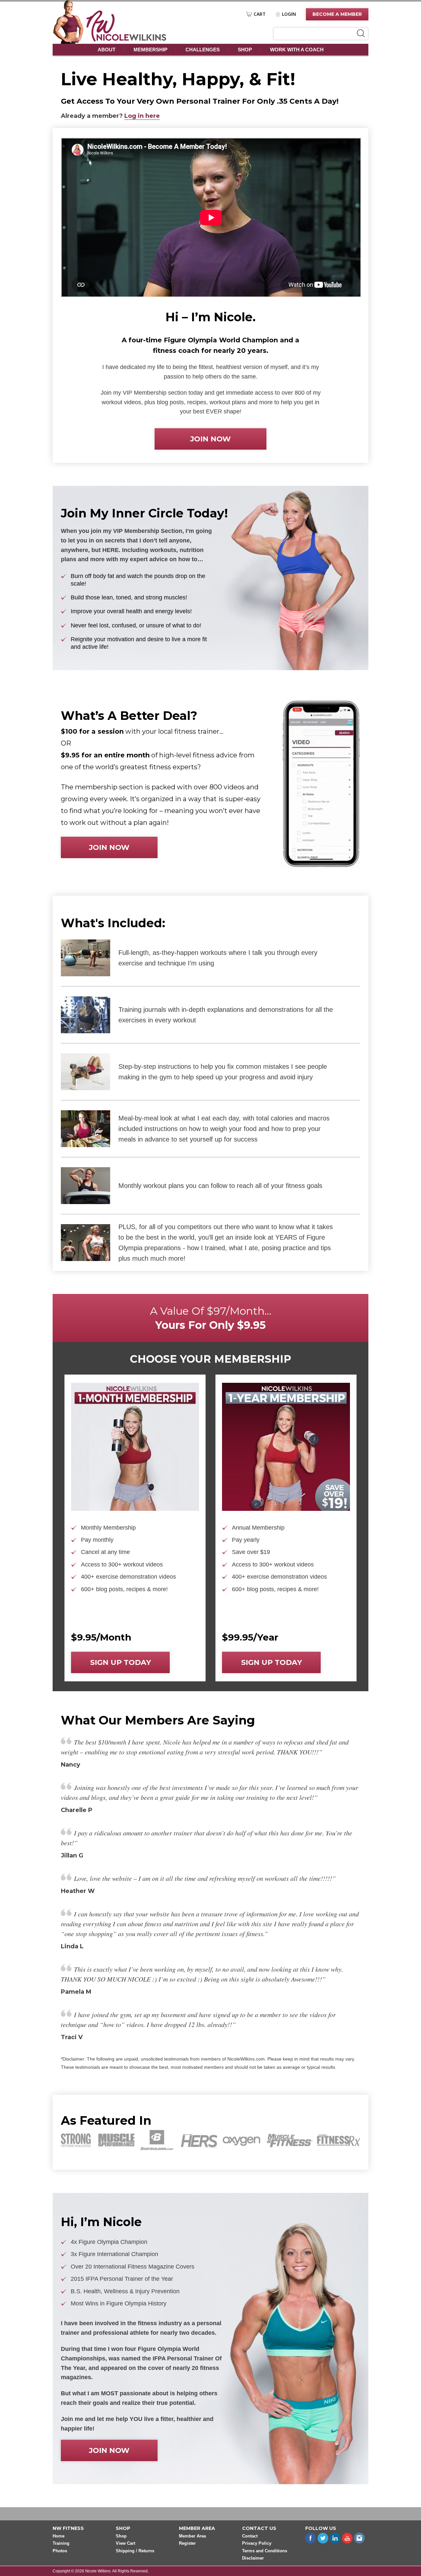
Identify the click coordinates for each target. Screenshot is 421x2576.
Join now (210, 439)
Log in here (142, 116)
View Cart (125, 2544)
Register (187, 2544)
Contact (250, 2536)
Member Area (192, 2536)
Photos (60, 2551)
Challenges (203, 50)
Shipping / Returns (135, 2551)
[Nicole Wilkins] (126, 40)
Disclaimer (253, 2558)
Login (289, 14)
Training (61, 2544)
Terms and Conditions (265, 2551)
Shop (245, 50)
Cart (260, 14)
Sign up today (121, 1662)
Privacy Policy (257, 2544)
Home (59, 2536)
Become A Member (337, 14)
